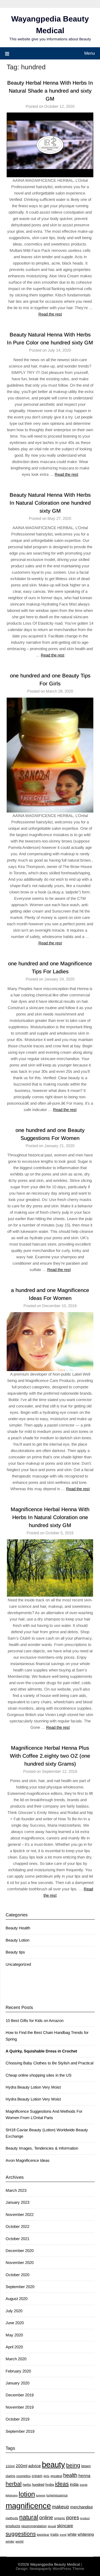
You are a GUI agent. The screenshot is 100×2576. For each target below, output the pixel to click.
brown (86, 2466)
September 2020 (20, 2287)
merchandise (81, 2507)
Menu (90, 53)
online (46, 2517)
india (74, 2484)
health (70, 2475)
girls (46, 2476)
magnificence (28, 2506)
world (19, 2542)
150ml (10, 2466)
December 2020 (20, 2251)
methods (12, 2518)
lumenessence (57, 2495)
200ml (21, 2466)
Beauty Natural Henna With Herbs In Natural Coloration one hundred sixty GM (50, 503)
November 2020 (20, 2262)
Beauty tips (15, 1952)
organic (60, 2518)
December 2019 (20, 2395)
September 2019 (20, 2431)
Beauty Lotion (17, 1940)
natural (29, 2517)
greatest (56, 2476)
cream (37, 2476)
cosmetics (23, 2476)
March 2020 (16, 2359)
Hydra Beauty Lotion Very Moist (33, 2087)
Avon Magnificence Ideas (28, 2160)
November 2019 (20, 2407)
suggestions (21, 2534)
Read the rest (50, 314)
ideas (62, 2484)
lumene (41, 2495)
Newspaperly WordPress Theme (57, 2569)
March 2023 (16, 2190)
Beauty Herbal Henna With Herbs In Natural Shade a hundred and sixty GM (50, 91)
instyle (84, 2485)
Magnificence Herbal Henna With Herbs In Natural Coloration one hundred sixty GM (50, 1517)
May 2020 (14, 2335)
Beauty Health (18, 1928)
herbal (14, 2484)
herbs (27, 2485)
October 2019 (17, 2419)
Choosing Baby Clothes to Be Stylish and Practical (49, 2063)
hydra (50, 2485)
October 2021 (17, 2239)
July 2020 (14, 2311)
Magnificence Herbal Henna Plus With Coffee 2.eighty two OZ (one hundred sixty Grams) (50, 1756)
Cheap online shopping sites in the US (39, 2075)
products (13, 2526)
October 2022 (17, 2226)
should (52, 2526)
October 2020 (17, 2275)
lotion (27, 2494)
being (73, 2465)
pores (73, 2517)
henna (84, 2476)
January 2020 (17, 2383)
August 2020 (17, 2299)
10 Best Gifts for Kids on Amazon (35, 2020)
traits (55, 2534)
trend (63, 2535)
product (85, 2518)
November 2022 (20, 2214)
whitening (86, 2534)
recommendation (34, 2526)
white (72, 2534)
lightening (12, 2495)
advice (35, 2466)
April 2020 (14, 2347)
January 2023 (17, 2202)
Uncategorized (18, 1964)
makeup (61, 2507)
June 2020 (15, 2323)
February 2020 (18, 2371)
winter (10, 2542)
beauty (53, 2464)
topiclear (43, 2535)
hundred (38, 2485)
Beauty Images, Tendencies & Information (42, 2148)
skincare (65, 2526)
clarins (10, 2476)
